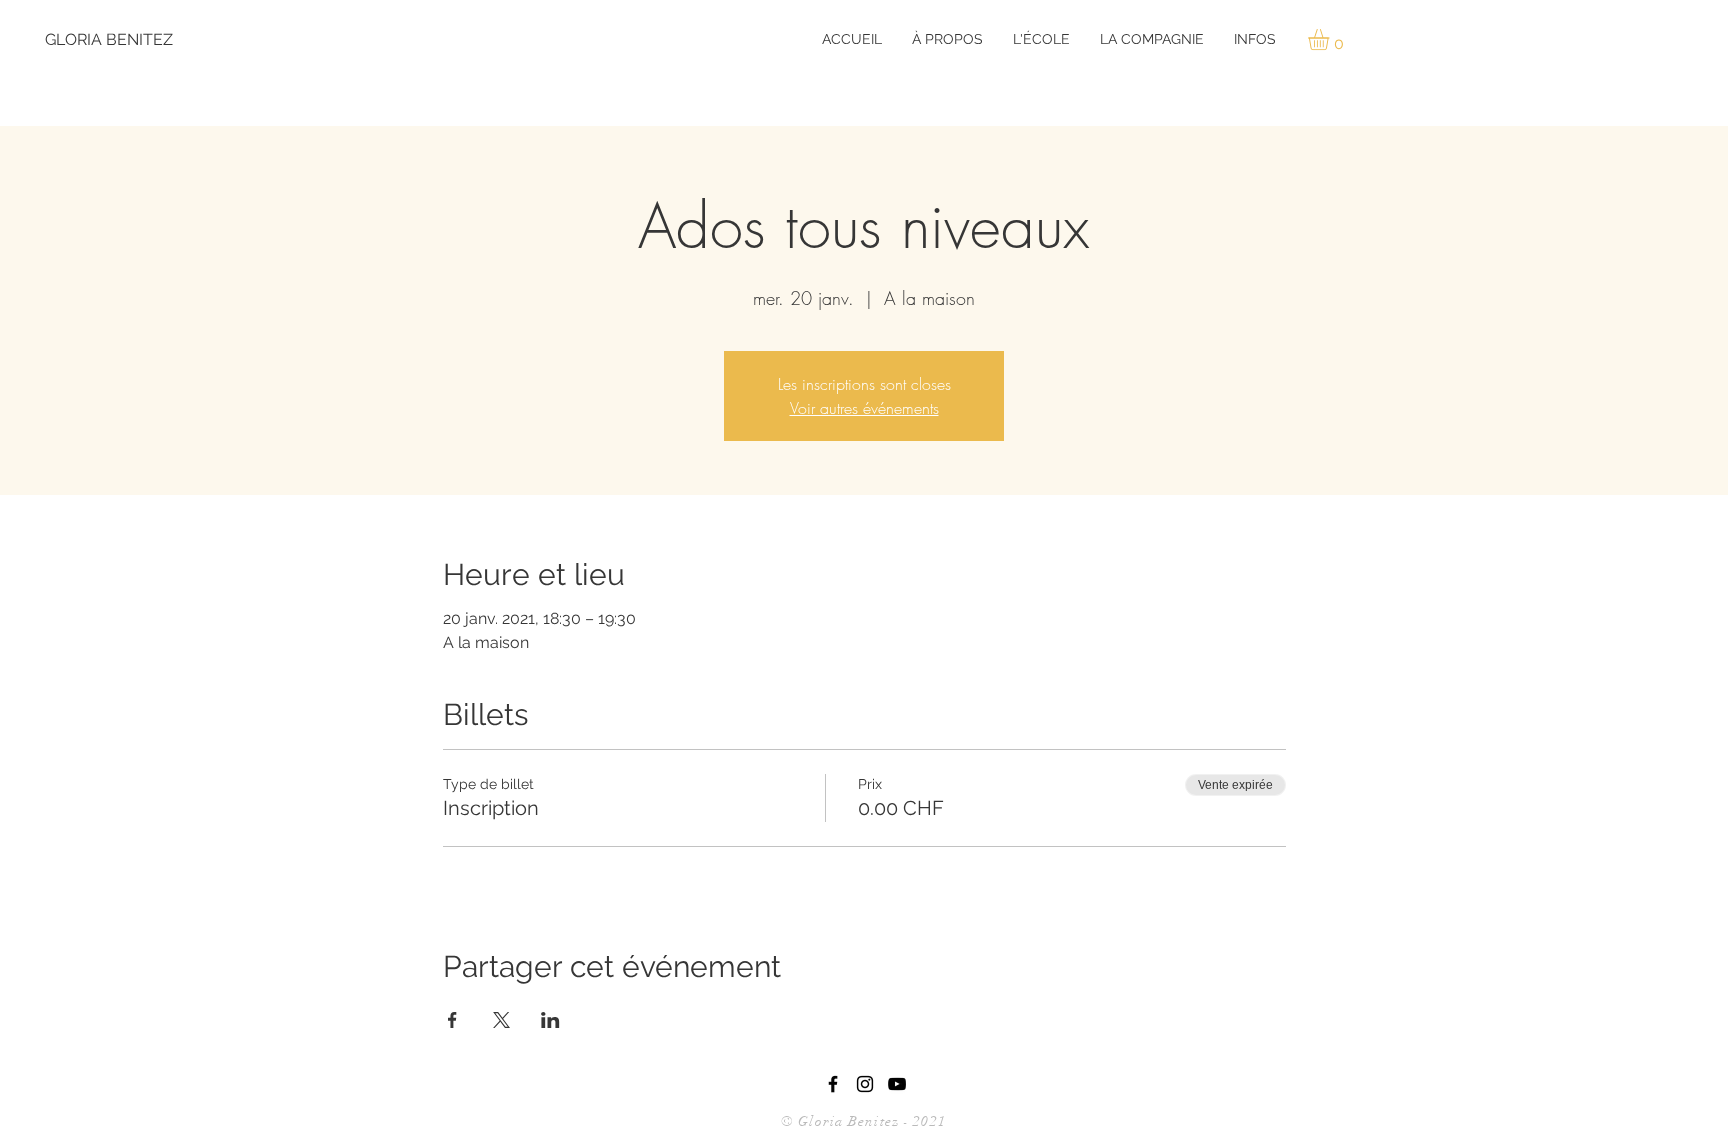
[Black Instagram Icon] (865, 1084)
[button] (947, 39)
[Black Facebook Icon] (833, 1084)
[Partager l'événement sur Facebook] (452, 1020)
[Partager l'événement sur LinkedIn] (550, 1020)
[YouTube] (897, 1084)
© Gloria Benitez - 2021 (865, 1121)
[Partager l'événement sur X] (501, 1020)
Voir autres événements (864, 408)
